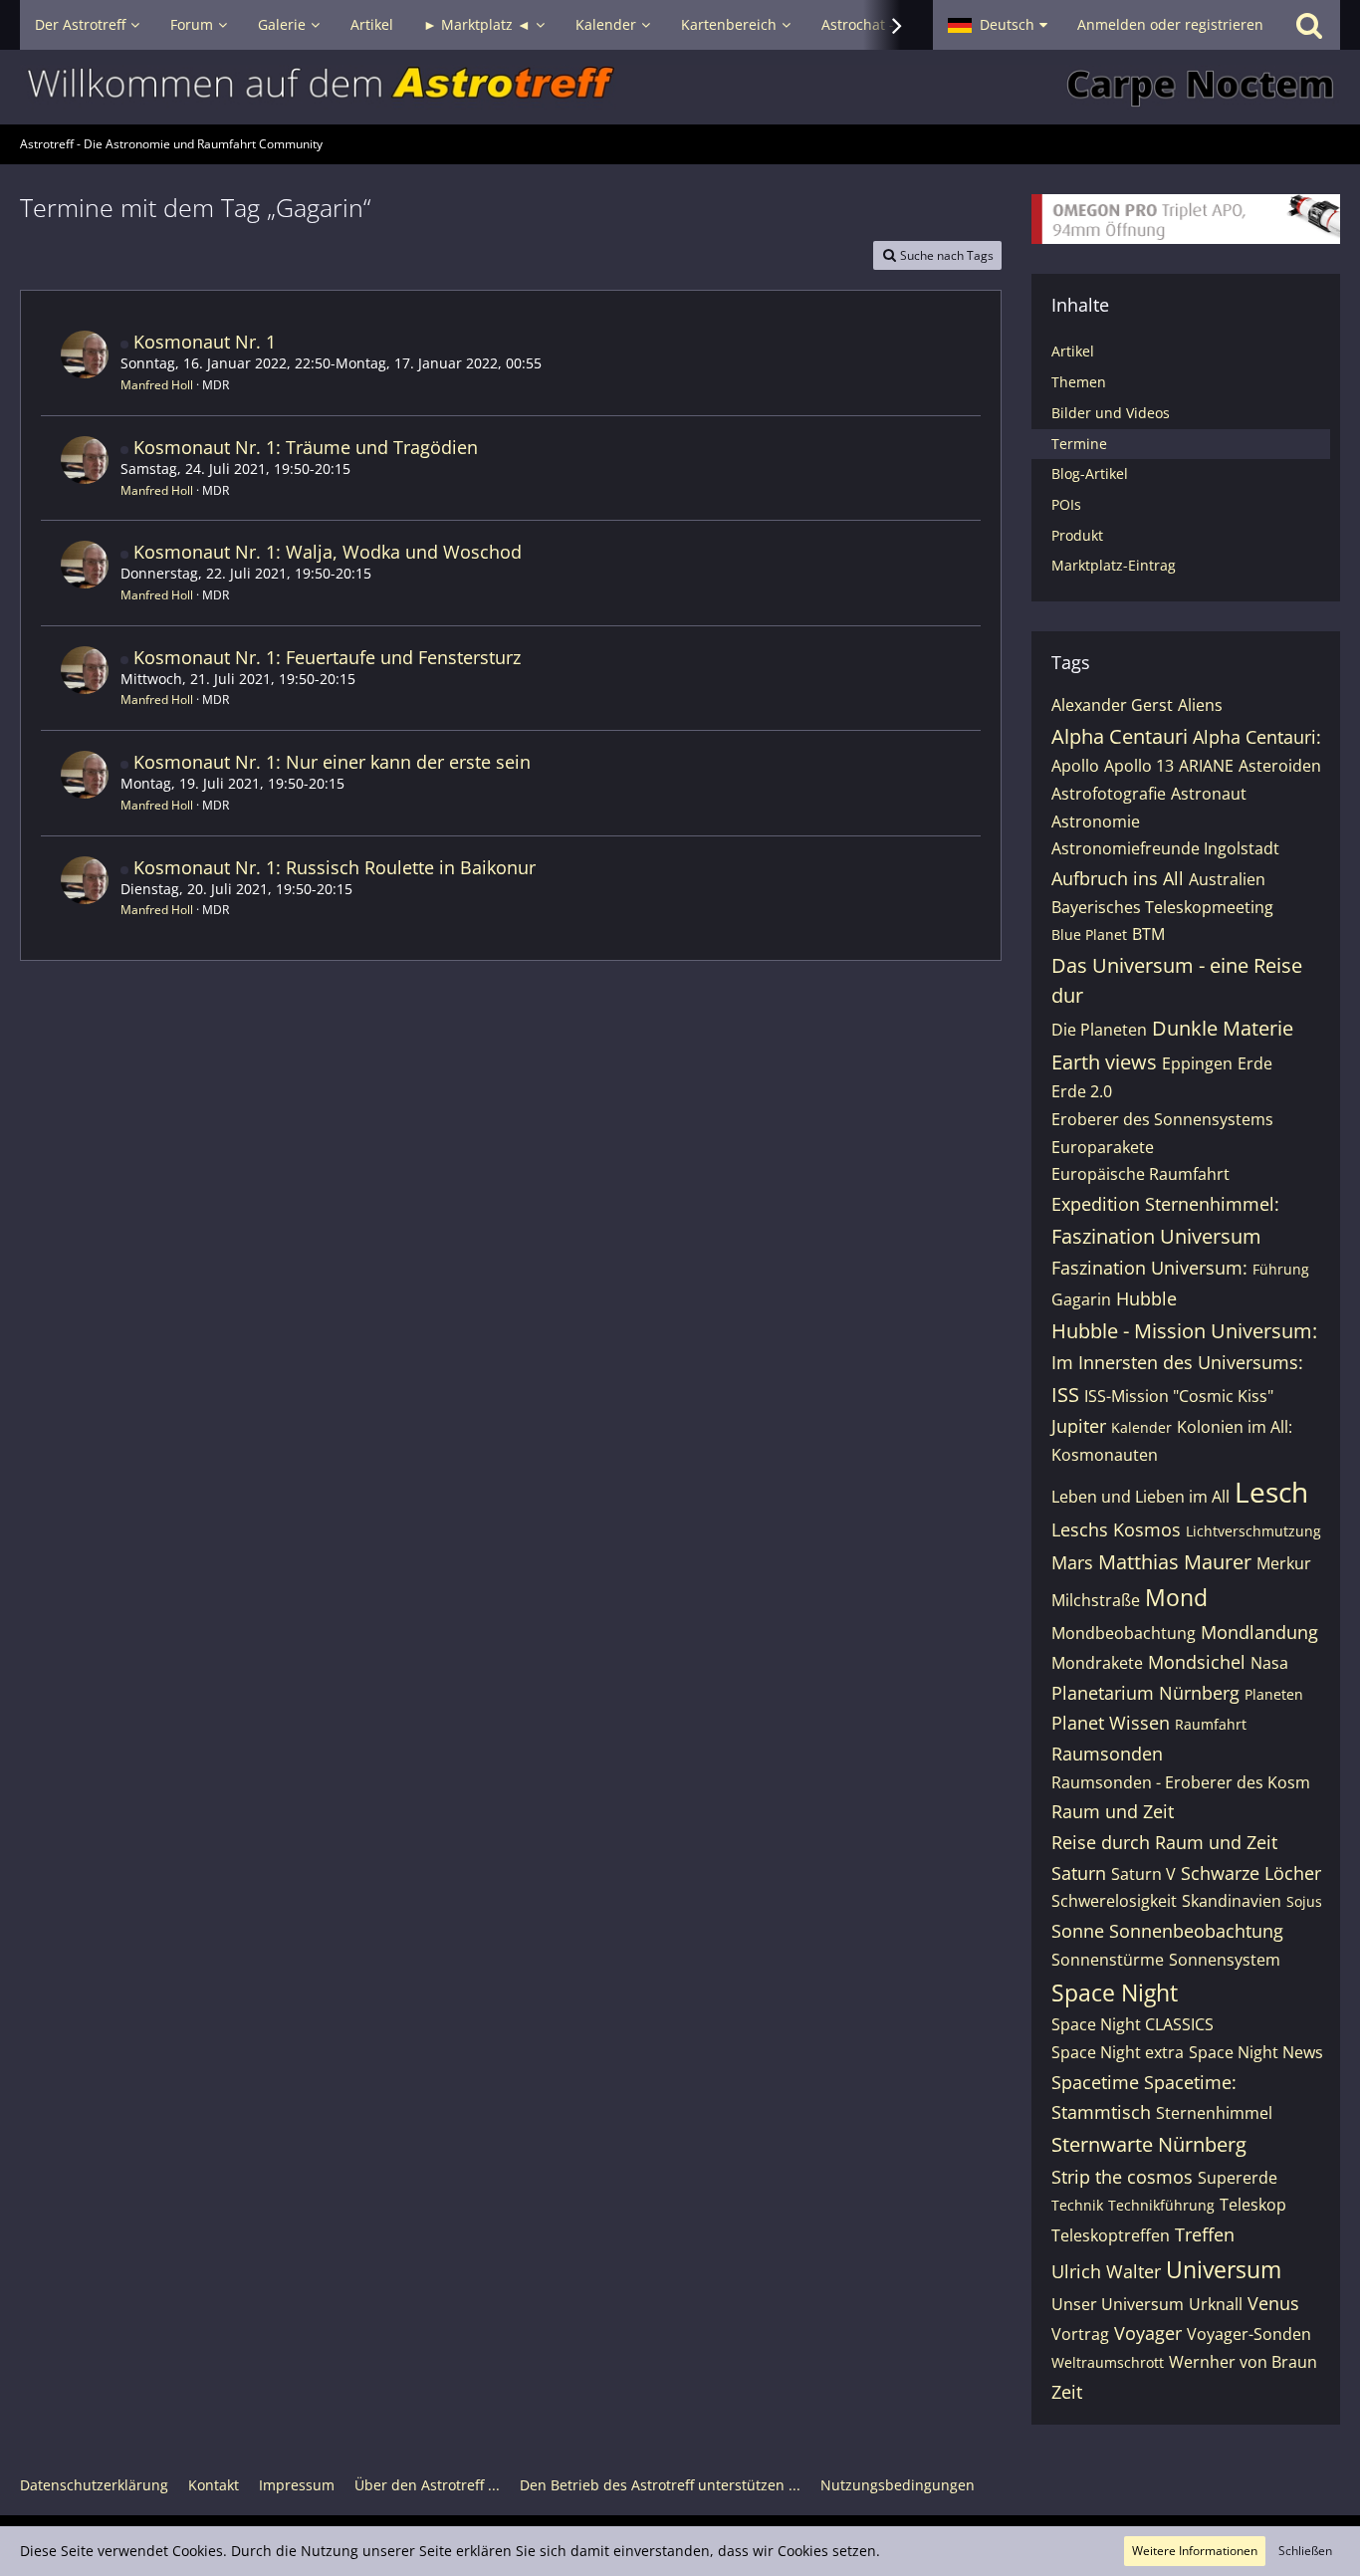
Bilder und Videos (1111, 413)
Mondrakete (1097, 1663)
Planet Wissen (1111, 1723)
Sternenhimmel (1214, 2113)
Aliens (1200, 705)
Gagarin (1081, 1299)
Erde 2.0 (1082, 1091)
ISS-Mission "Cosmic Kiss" (1179, 1396)
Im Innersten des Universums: (1177, 1362)
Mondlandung (1259, 1632)
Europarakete (1103, 1147)
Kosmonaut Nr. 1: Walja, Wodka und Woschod (328, 552)
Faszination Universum (1156, 1236)
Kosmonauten (1105, 1455)
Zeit (1067, 2392)
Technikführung (1161, 2205)
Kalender (1141, 1427)
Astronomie (1096, 821)
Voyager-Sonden (1249, 2334)
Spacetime (1095, 2082)
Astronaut (1209, 794)
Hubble (1146, 1298)
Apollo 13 (1139, 766)
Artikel (1073, 351)
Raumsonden (1107, 1754)
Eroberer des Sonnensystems (1162, 1119)
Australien (1227, 879)
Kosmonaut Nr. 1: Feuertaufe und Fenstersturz (327, 657)
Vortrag (1080, 2334)
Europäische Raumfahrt (1140, 1174)
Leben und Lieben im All (1140, 1497)
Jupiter (1079, 1426)
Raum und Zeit (1113, 1811)
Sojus (1304, 1901)
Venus (1273, 2303)
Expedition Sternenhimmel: (1165, 1204)
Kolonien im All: (1235, 1427)
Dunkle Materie (1223, 1028)
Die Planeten (1099, 1030)
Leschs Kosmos (1116, 1529)
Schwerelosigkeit (1114, 1901)
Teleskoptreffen (1111, 2235)
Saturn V (1143, 1874)
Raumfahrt (1211, 1724)
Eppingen (1197, 1063)
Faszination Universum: (1149, 1268)
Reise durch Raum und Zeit (1164, 1842)
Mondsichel (1197, 1662)
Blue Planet (1089, 935)
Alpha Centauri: (1257, 737)
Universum (1224, 2269)
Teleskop (1253, 2205)
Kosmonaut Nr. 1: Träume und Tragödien (306, 447)
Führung (1281, 1269)
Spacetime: (1190, 2082)
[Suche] (1309, 25)
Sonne (1078, 1931)
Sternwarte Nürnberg (1149, 2144)
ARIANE (1206, 766)
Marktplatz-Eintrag (1114, 565)
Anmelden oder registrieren (1170, 24)
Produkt (1077, 535)
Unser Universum (1118, 2304)
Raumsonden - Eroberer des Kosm (1181, 1782)
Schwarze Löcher (1251, 1873)
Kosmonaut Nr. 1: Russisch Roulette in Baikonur (335, 867)
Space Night (1115, 1992)
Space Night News (1256, 2052)
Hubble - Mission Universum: (1184, 1331)
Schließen (1305, 2551)
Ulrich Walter (1106, 2271)
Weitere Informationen (1195, 2551)
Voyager (1148, 2333)
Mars (1072, 1562)
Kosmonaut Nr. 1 (205, 342)
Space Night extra (1118, 2052)
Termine (1079, 444)
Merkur (1284, 1563)
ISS (1065, 1395)
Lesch (1271, 1492)
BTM (1148, 934)
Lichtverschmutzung (1253, 1531)
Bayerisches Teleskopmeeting (1162, 907)
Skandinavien (1232, 1901)
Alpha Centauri (1120, 736)
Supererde (1238, 2178)
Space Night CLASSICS (1133, 2024)
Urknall (1216, 2304)
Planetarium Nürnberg (1145, 1693)
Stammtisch (1101, 2112)
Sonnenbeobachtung (1196, 1931)
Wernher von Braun (1243, 2362)
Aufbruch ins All (1118, 878)
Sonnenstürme (1108, 1960)
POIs (1066, 504)
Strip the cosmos (1122, 2177)
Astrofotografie (1109, 794)
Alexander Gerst (1112, 705)
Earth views (1104, 1062)
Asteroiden (1280, 766)
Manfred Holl (157, 385)
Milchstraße (1096, 1600)
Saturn (1079, 1873)
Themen (1079, 382)
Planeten (1274, 1694)
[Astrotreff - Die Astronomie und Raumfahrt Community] (680, 87)
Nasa (1269, 1663)
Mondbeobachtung (1124, 1633)
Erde (1255, 1063)
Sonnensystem (1225, 1960)
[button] (998, 25)
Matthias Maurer (1175, 1562)
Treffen (1205, 2234)
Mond (1176, 1597)
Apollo (1075, 766)
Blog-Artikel (1090, 473)
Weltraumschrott (1108, 2362)
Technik (1077, 2205)
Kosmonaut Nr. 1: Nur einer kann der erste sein (332, 762)
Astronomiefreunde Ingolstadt (1165, 848)
